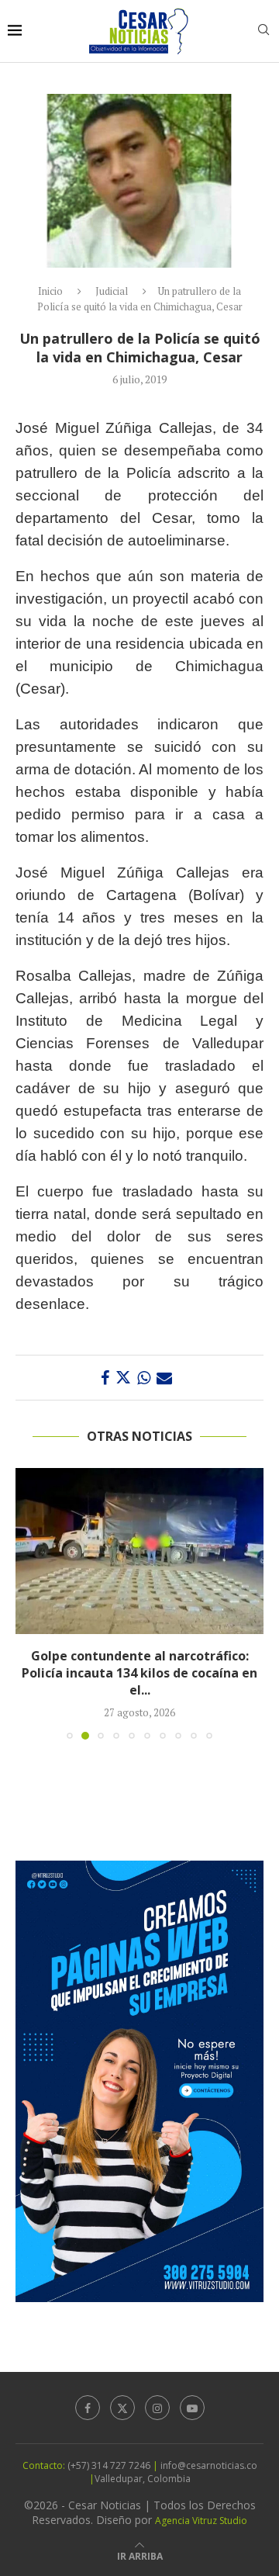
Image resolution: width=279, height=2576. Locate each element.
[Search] (263, 31)
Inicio (50, 291)
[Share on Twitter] (123, 1378)
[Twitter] (122, 2408)
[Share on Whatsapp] (144, 1378)
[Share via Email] (164, 1378)
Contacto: (45, 2465)
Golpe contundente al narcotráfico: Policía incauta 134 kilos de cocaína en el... (139, 1673)
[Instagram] (157, 2408)
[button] (29, 1603)
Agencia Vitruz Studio (201, 2521)
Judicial (112, 291)
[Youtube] (192, 2408)
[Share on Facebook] (105, 1378)
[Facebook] (88, 2408)
